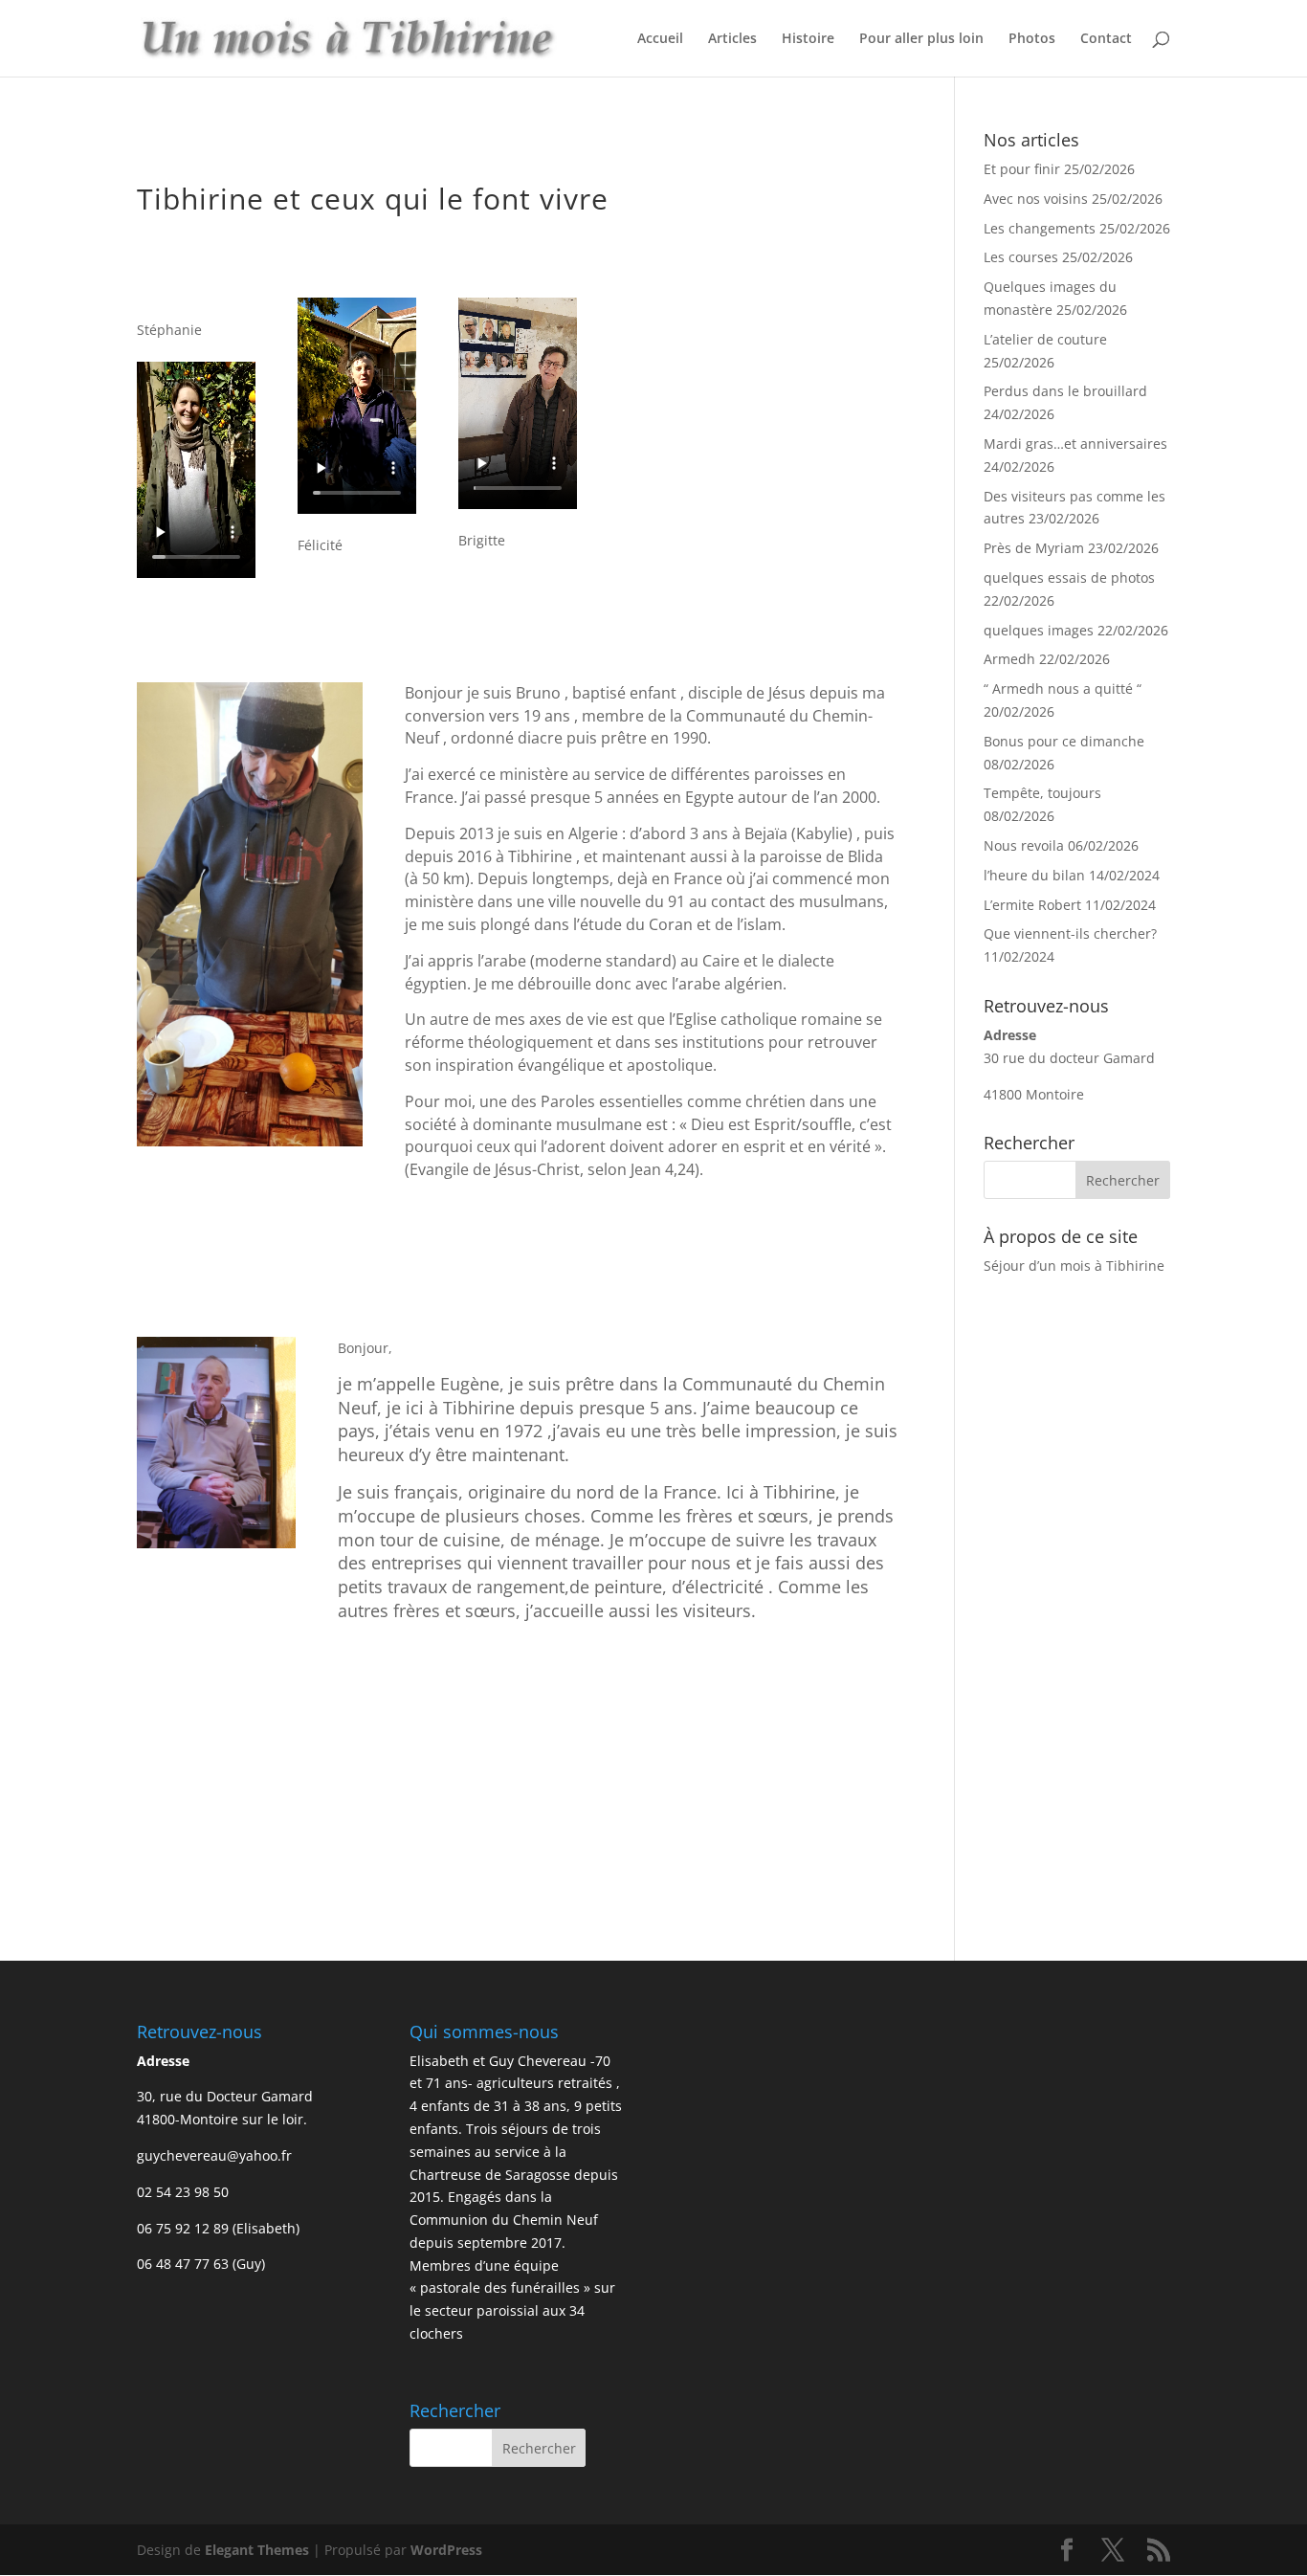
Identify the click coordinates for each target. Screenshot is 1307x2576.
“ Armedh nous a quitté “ (1064, 688)
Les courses (1021, 257)
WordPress (446, 2550)
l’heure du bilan (1034, 875)
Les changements (1040, 228)
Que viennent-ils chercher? (1070, 933)
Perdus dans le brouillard (1065, 391)
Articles (732, 39)
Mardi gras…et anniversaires (1075, 444)
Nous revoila (1024, 845)
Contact (1106, 39)
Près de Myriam (1034, 548)
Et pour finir (1022, 169)
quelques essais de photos (1069, 577)
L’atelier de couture (1045, 339)
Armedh (1009, 659)
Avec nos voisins (1036, 199)
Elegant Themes (257, 2550)
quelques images (1039, 630)
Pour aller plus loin (921, 39)
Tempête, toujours (1042, 793)
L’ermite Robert (1032, 905)
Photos (1032, 39)
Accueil (660, 39)
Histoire (808, 39)
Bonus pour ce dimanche (1064, 741)
